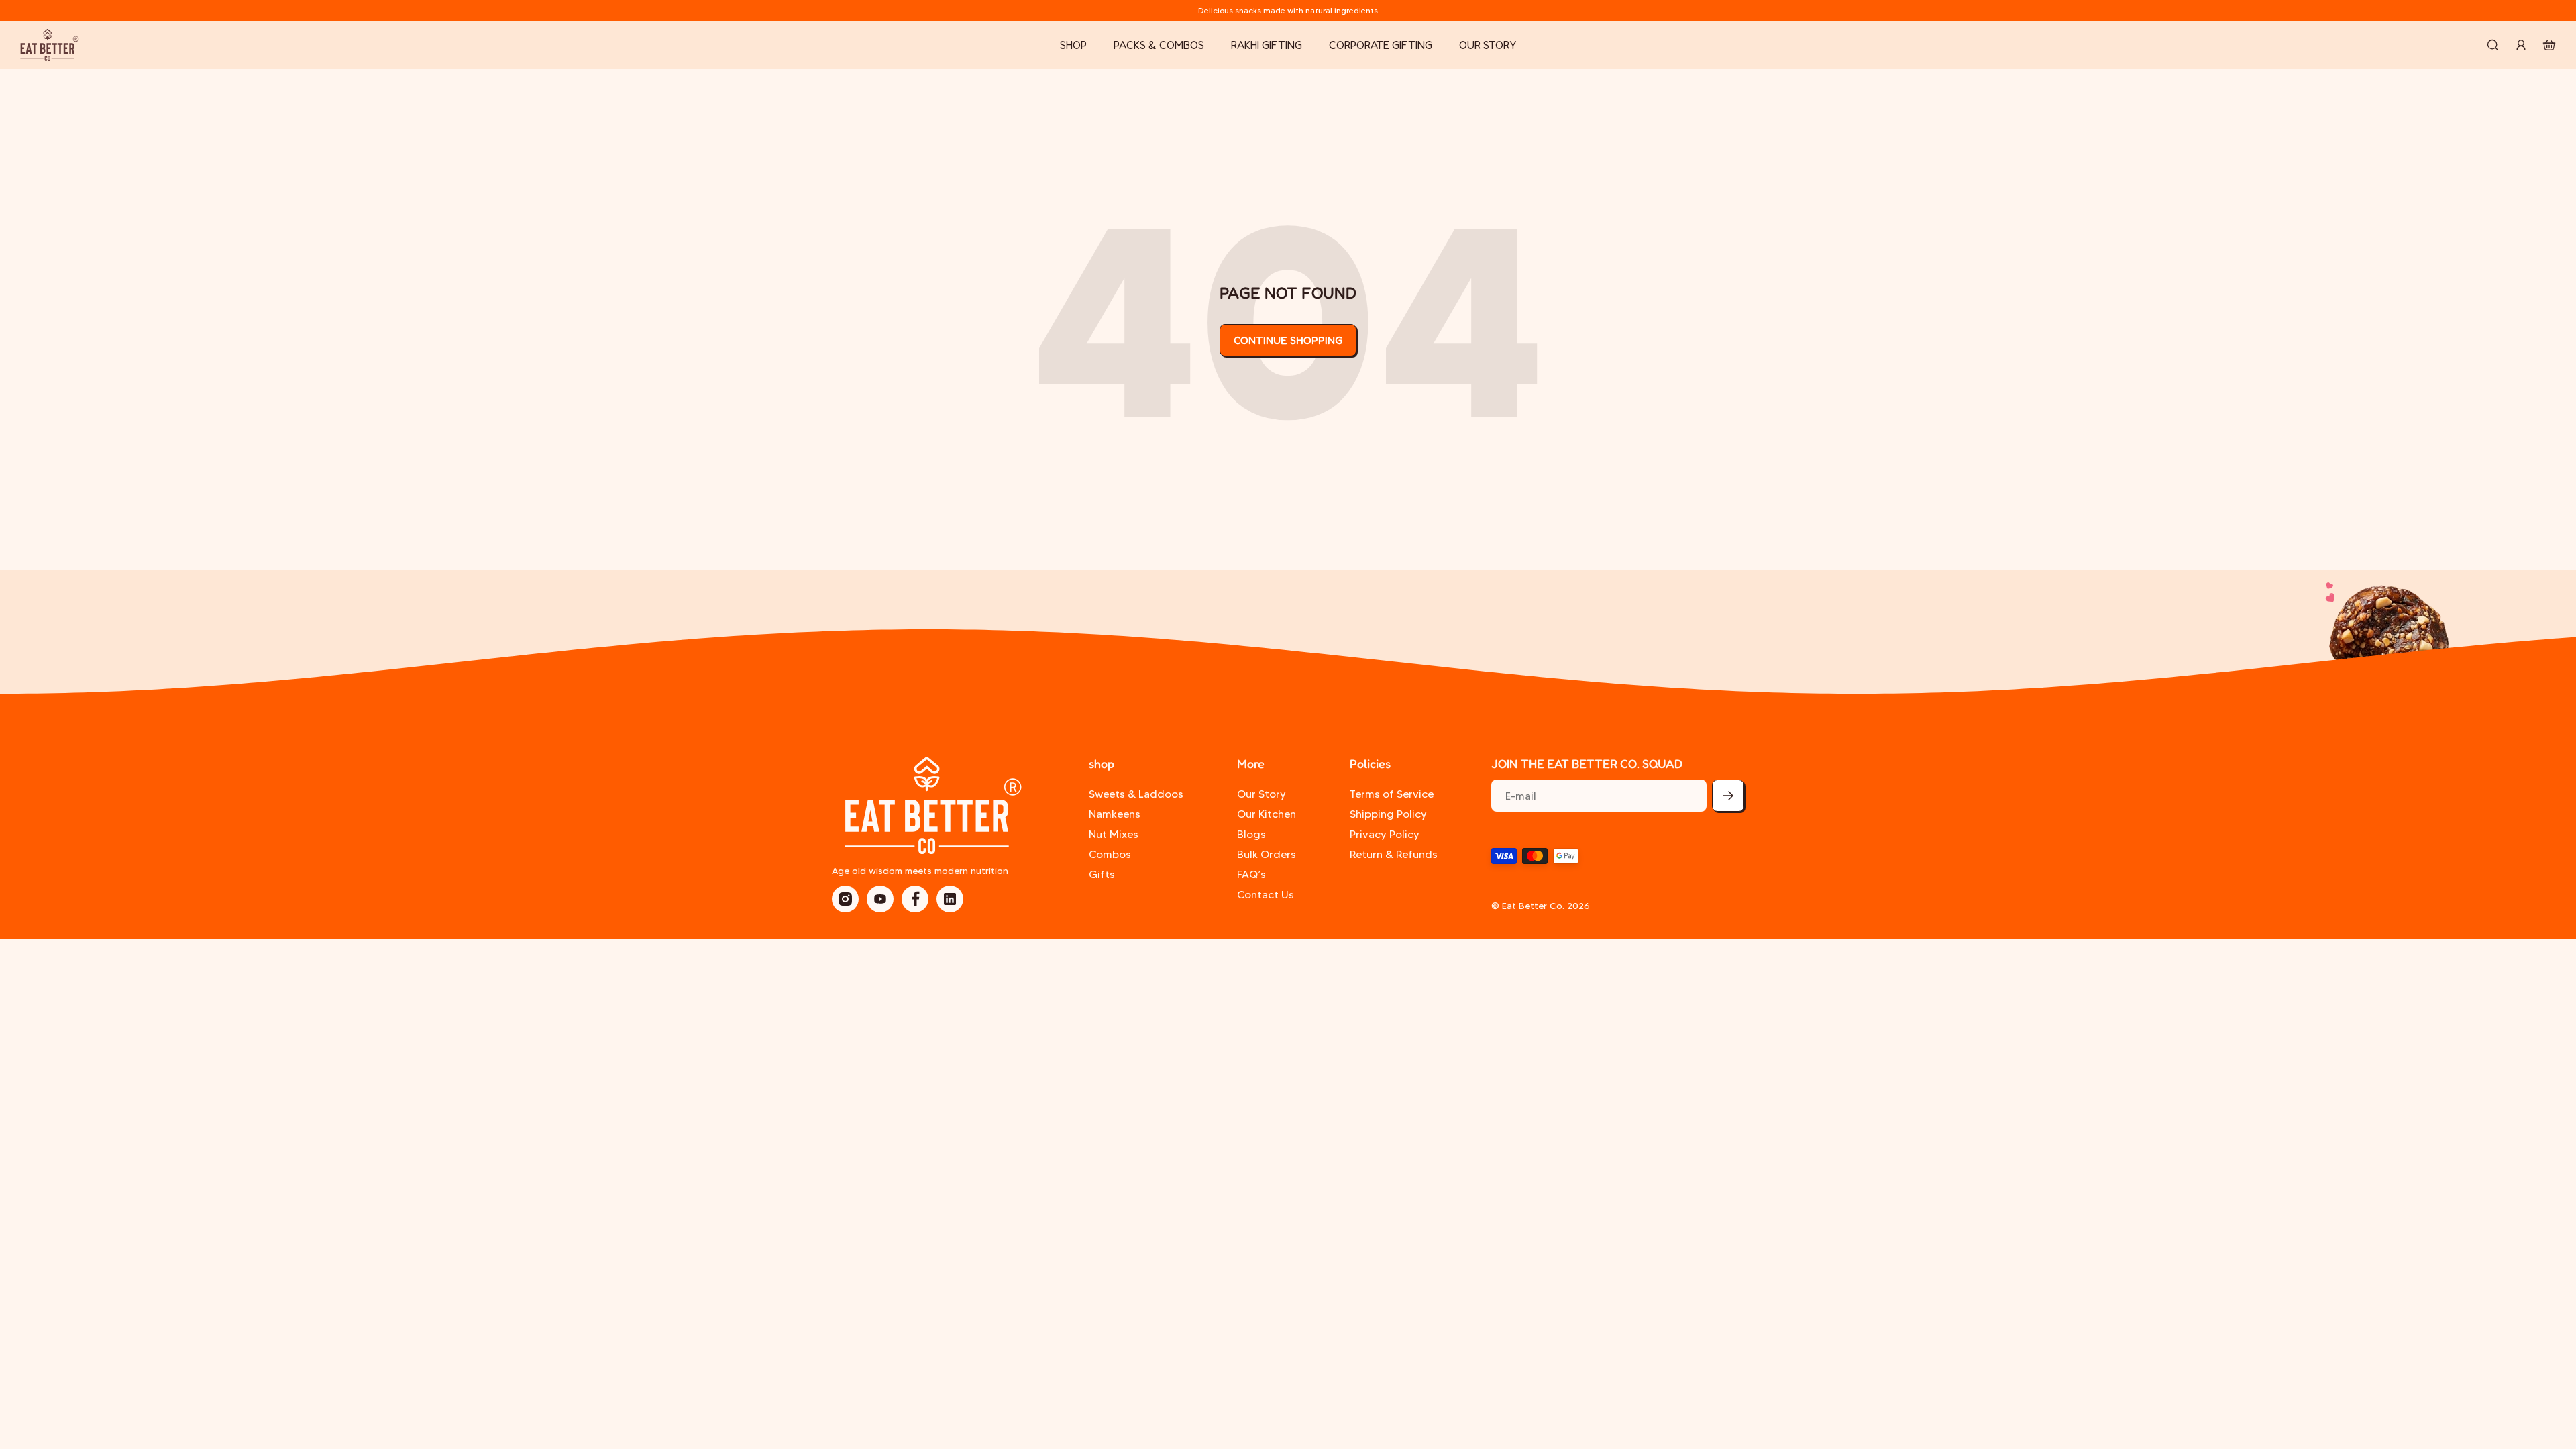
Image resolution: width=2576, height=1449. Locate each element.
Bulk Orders (1267, 854)
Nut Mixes (1114, 834)
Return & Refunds (1394, 854)
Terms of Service (1392, 794)
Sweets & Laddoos (1136, 794)
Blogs (1251, 834)
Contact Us (1266, 895)
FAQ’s (1251, 874)
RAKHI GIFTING (1267, 45)
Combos (1110, 854)
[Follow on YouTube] (880, 899)
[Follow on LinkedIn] (950, 899)
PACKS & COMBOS (1159, 45)
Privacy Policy (1385, 834)
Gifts (1102, 874)
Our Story (1262, 794)
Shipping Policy (1388, 814)
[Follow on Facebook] (915, 899)
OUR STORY (1488, 45)
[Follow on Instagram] (845, 899)
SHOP (1073, 45)
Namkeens (1115, 814)
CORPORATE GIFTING (1381, 45)
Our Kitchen (1267, 814)
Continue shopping (1288, 340)
